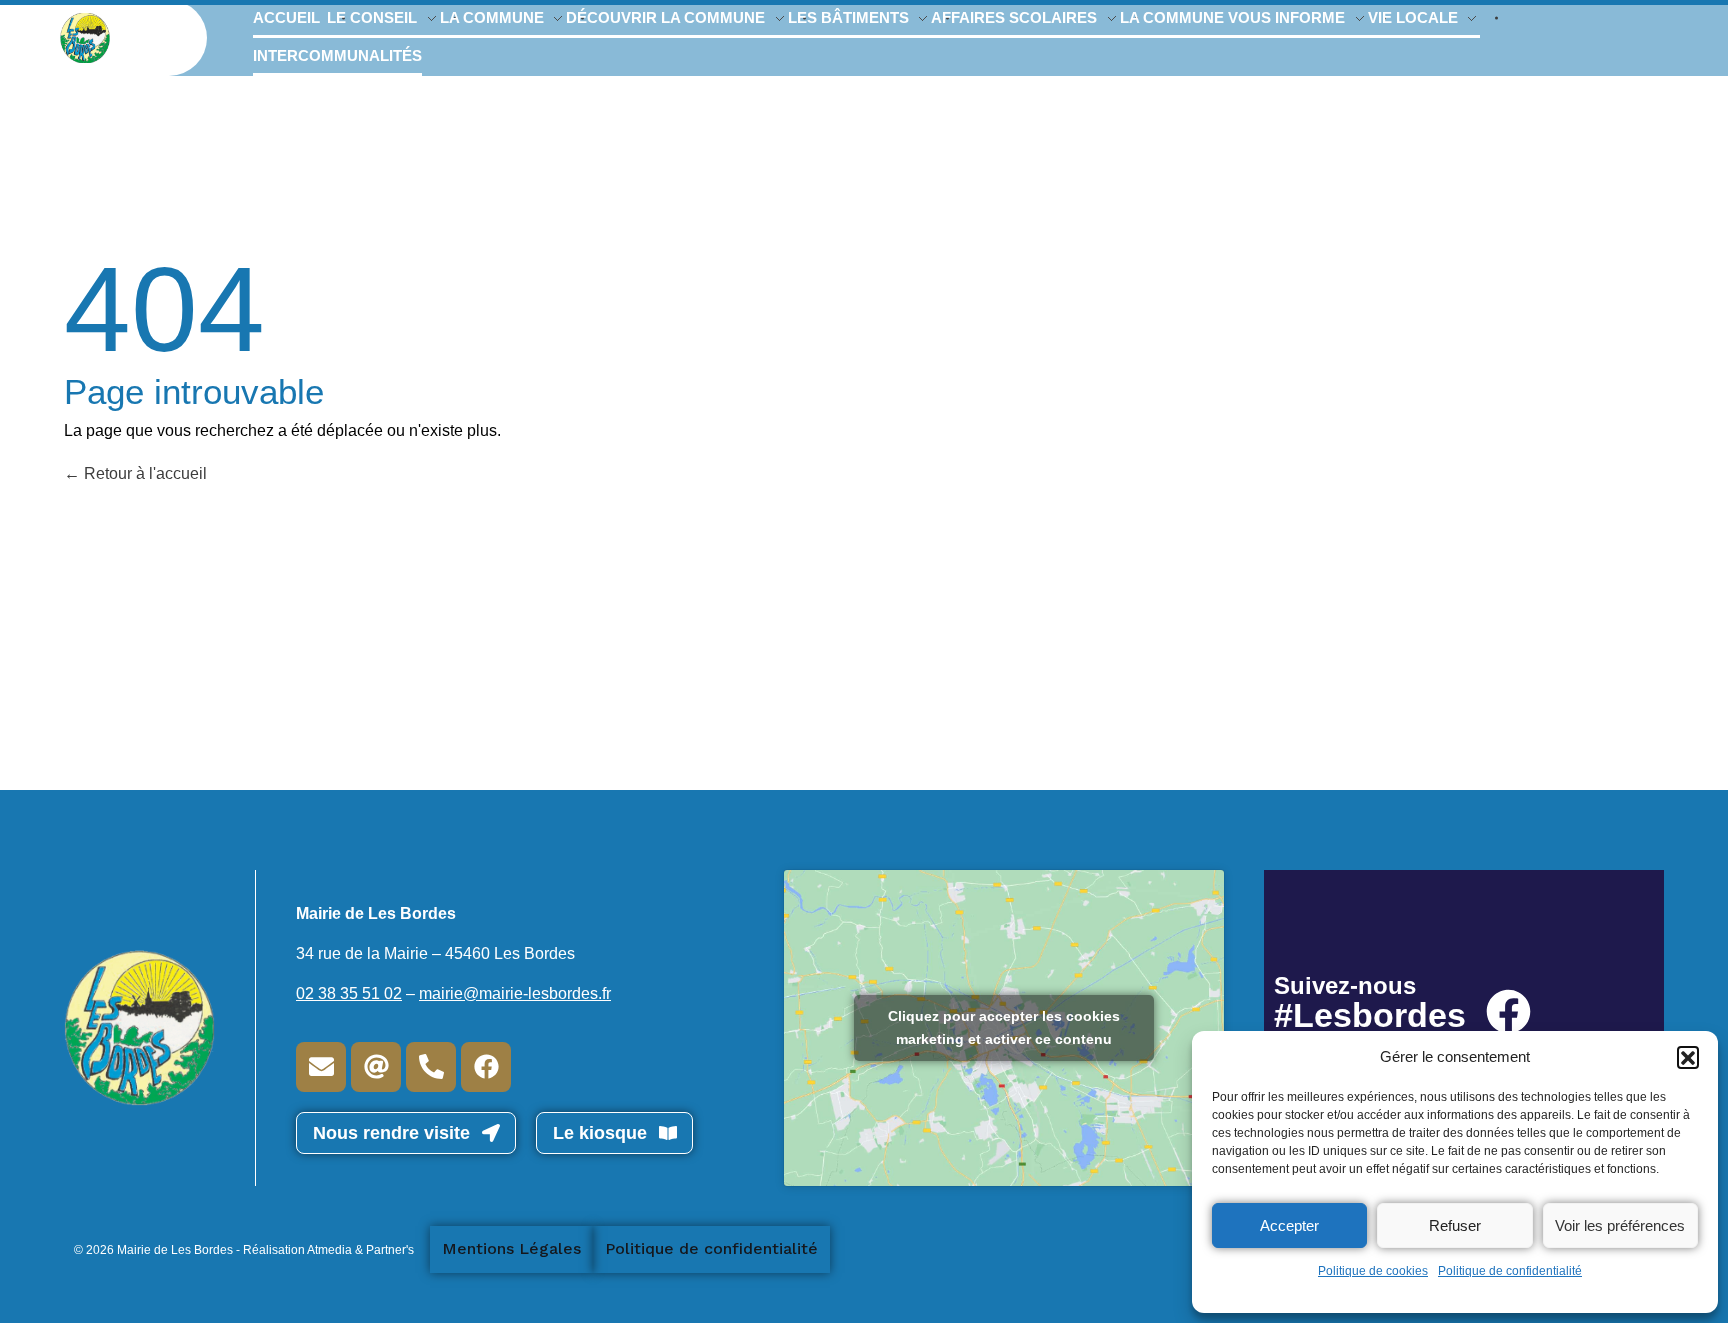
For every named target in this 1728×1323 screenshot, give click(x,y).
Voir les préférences (1620, 1225)
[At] (376, 1067)
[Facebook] (486, 1067)
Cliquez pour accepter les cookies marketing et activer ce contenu (1004, 1027)
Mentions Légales (511, 1248)
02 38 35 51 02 (349, 993)
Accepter (1289, 1225)
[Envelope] (321, 1067)
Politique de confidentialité (1510, 1271)
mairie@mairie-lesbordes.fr (515, 993)
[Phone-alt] (431, 1067)
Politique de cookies (1373, 1271)
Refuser (1455, 1225)
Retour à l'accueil (143, 473)
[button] (1688, 1057)
